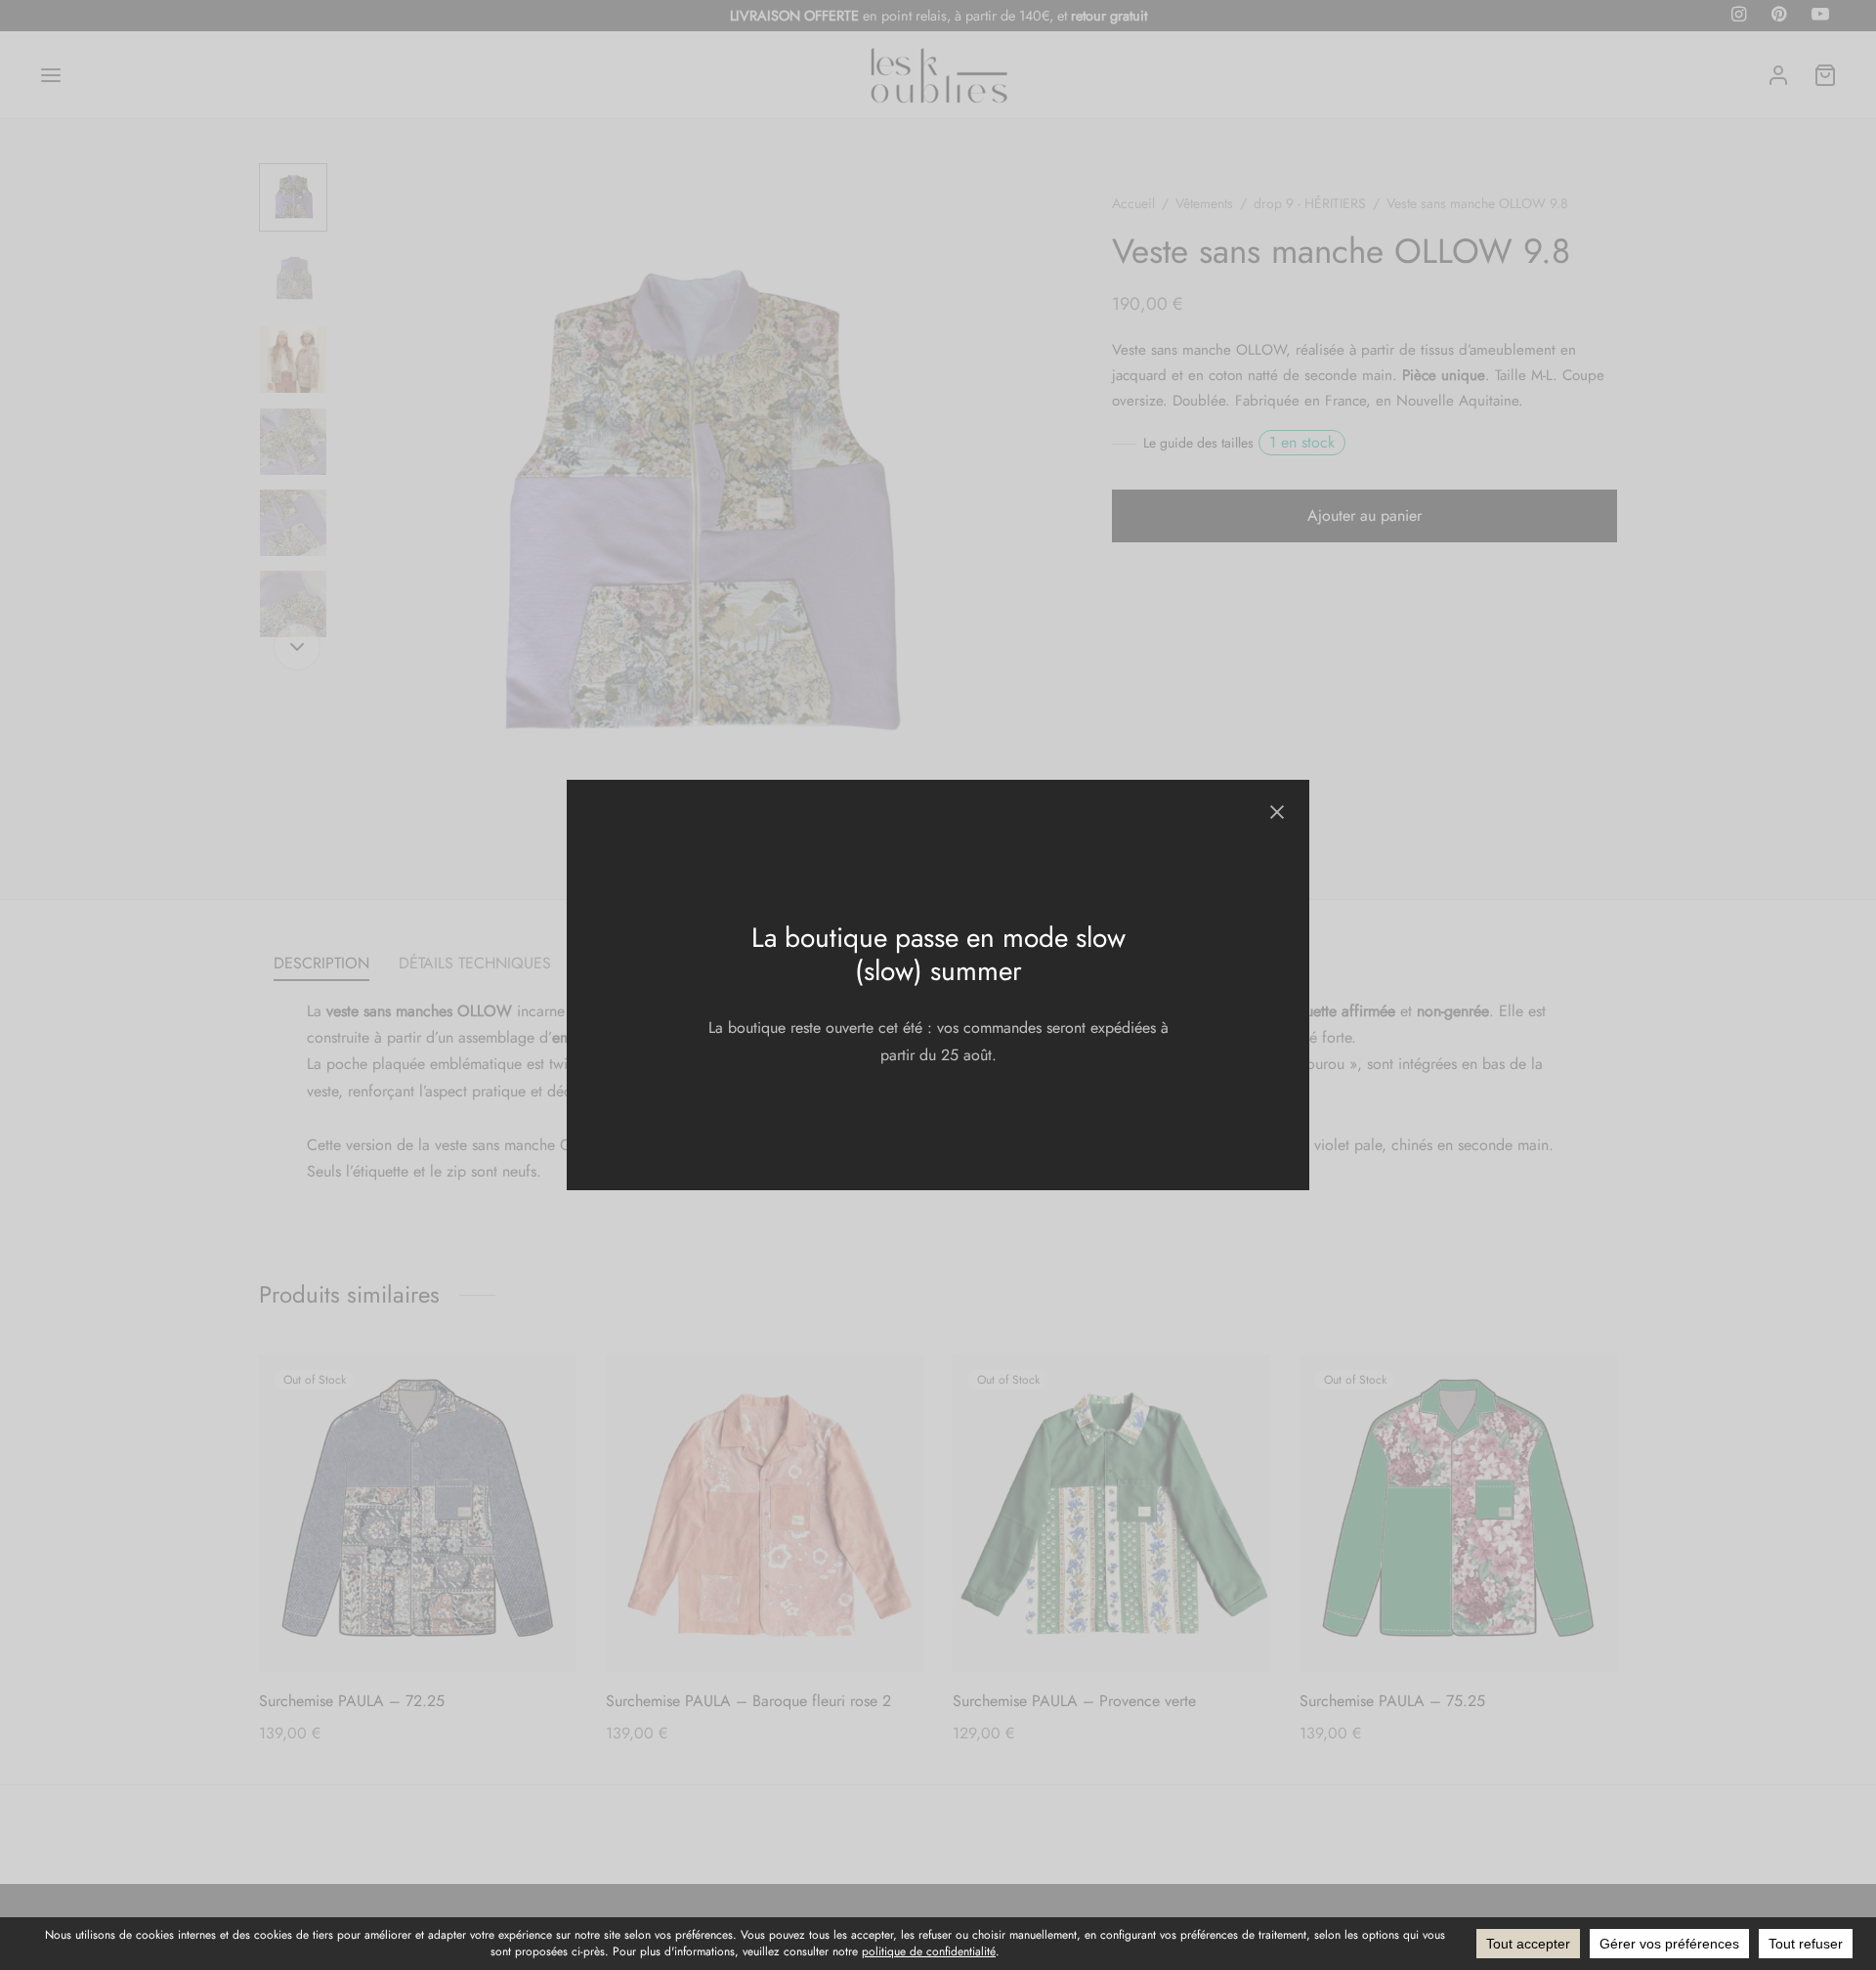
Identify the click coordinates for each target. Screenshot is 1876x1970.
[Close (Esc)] (1277, 812)
